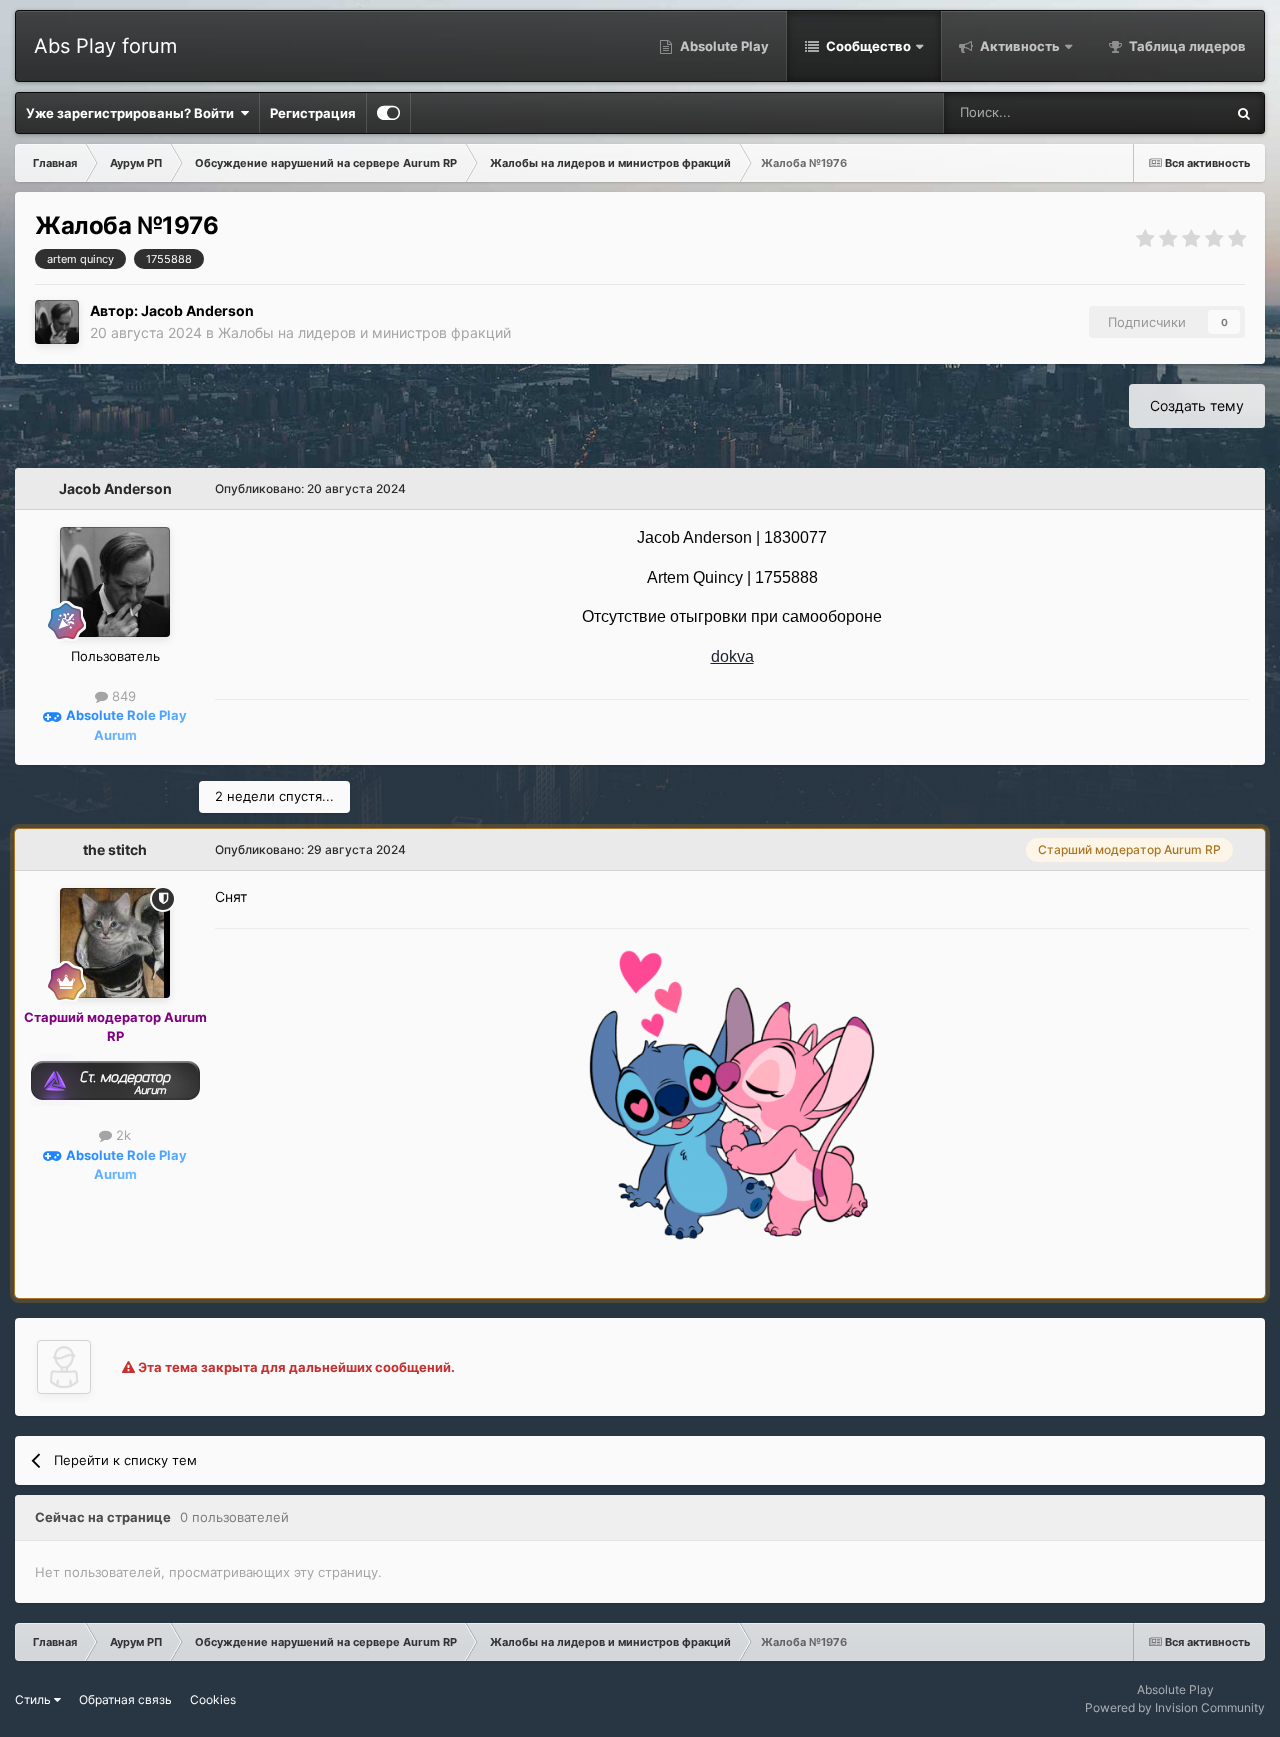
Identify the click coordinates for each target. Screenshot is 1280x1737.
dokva (732, 656)
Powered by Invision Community (1175, 1707)
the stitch (115, 849)
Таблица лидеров (1186, 46)
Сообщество (867, 46)
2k (121, 1135)
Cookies (213, 1699)
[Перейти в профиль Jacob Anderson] (57, 322)
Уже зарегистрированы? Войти (133, 113)
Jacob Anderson (197, 310)
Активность (1018, 46)
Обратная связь (125, 1699)
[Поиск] (1244, 113)
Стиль (34, 1699)
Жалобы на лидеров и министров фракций (364, 332)
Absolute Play (723, 46)
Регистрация (313, 113)
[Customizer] (388, 113)
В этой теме (1162, 112)
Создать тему (1197, 405)
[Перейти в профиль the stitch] (115, 943)
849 (122, 696)
